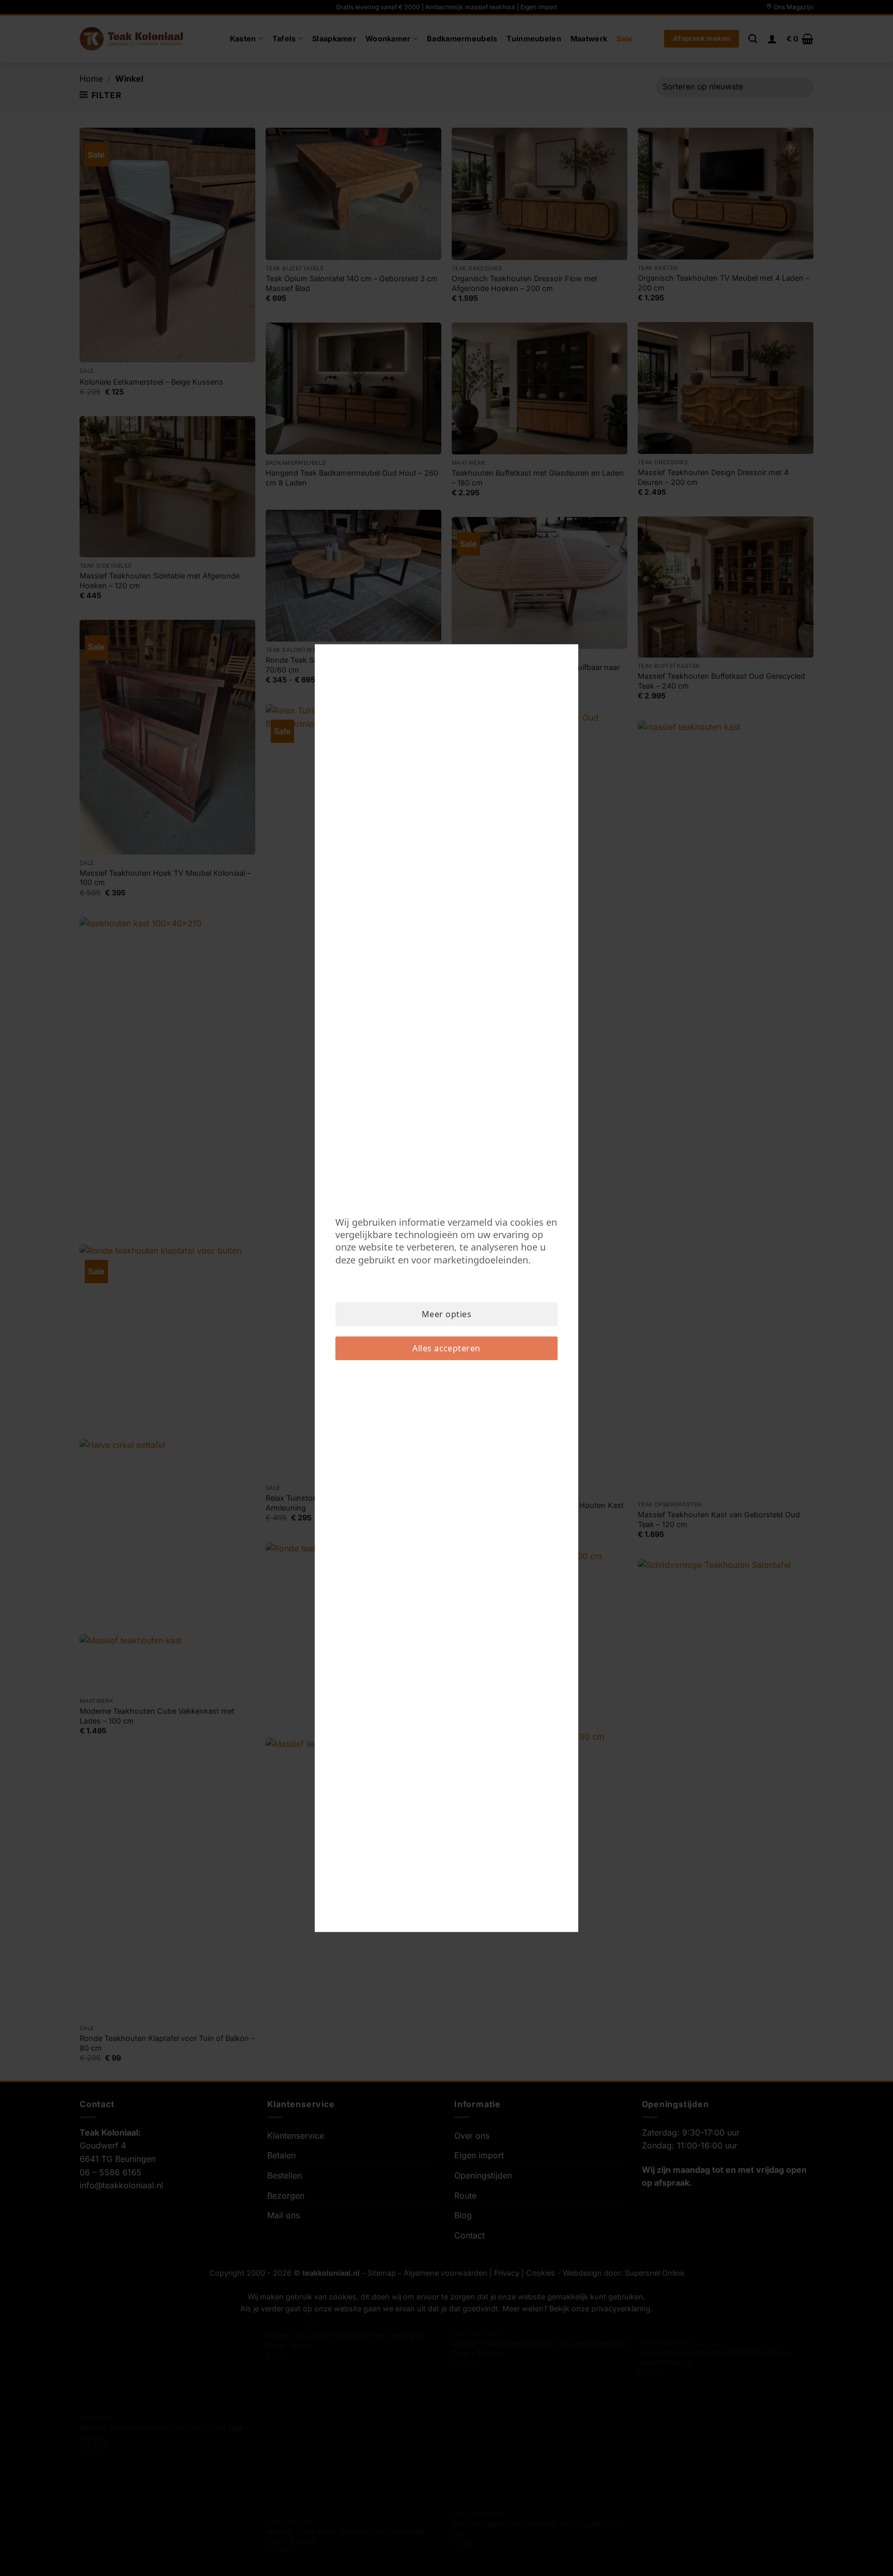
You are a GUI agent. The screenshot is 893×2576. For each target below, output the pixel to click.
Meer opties (446, 1314)
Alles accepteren (446, 1348)
